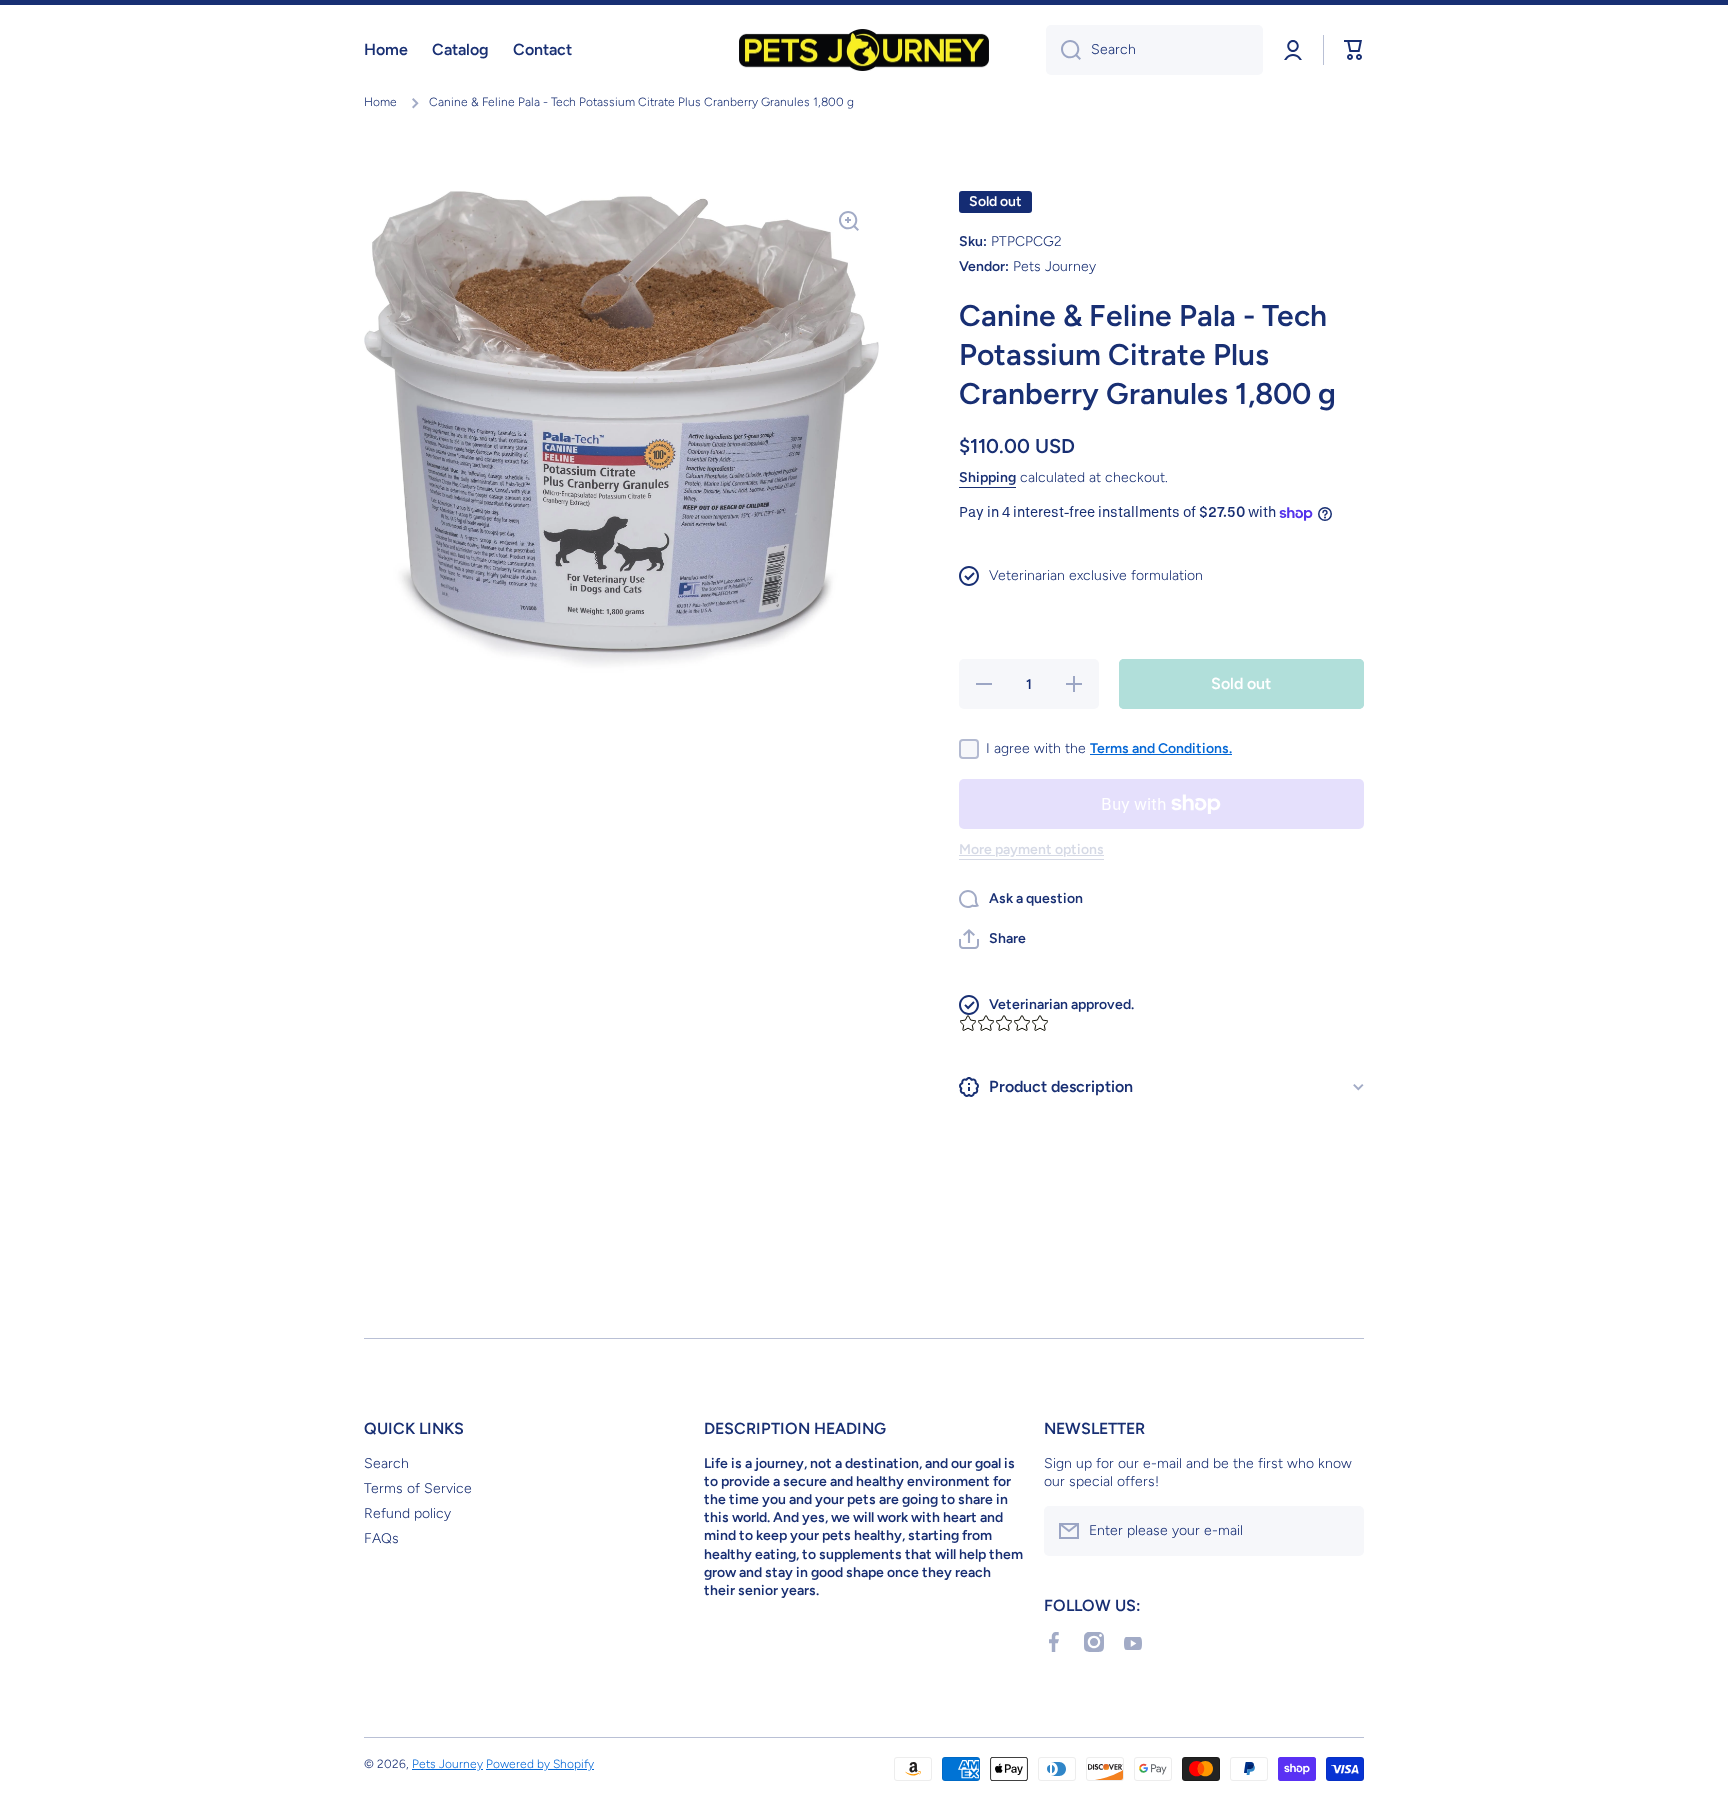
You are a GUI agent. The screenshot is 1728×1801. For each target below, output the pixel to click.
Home (380, 102)
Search (386, 1463)
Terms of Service (418, 1488)
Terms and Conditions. (1161, 748)
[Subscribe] (1339, 1531)
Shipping (987, 477)
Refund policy (407, 1513)
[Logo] (864, 50)
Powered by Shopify (540, 1764)
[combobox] (1154, 50)
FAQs (381, 1538)
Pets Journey (447, 1764)
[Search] (1063, 50)
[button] (992, 939)
